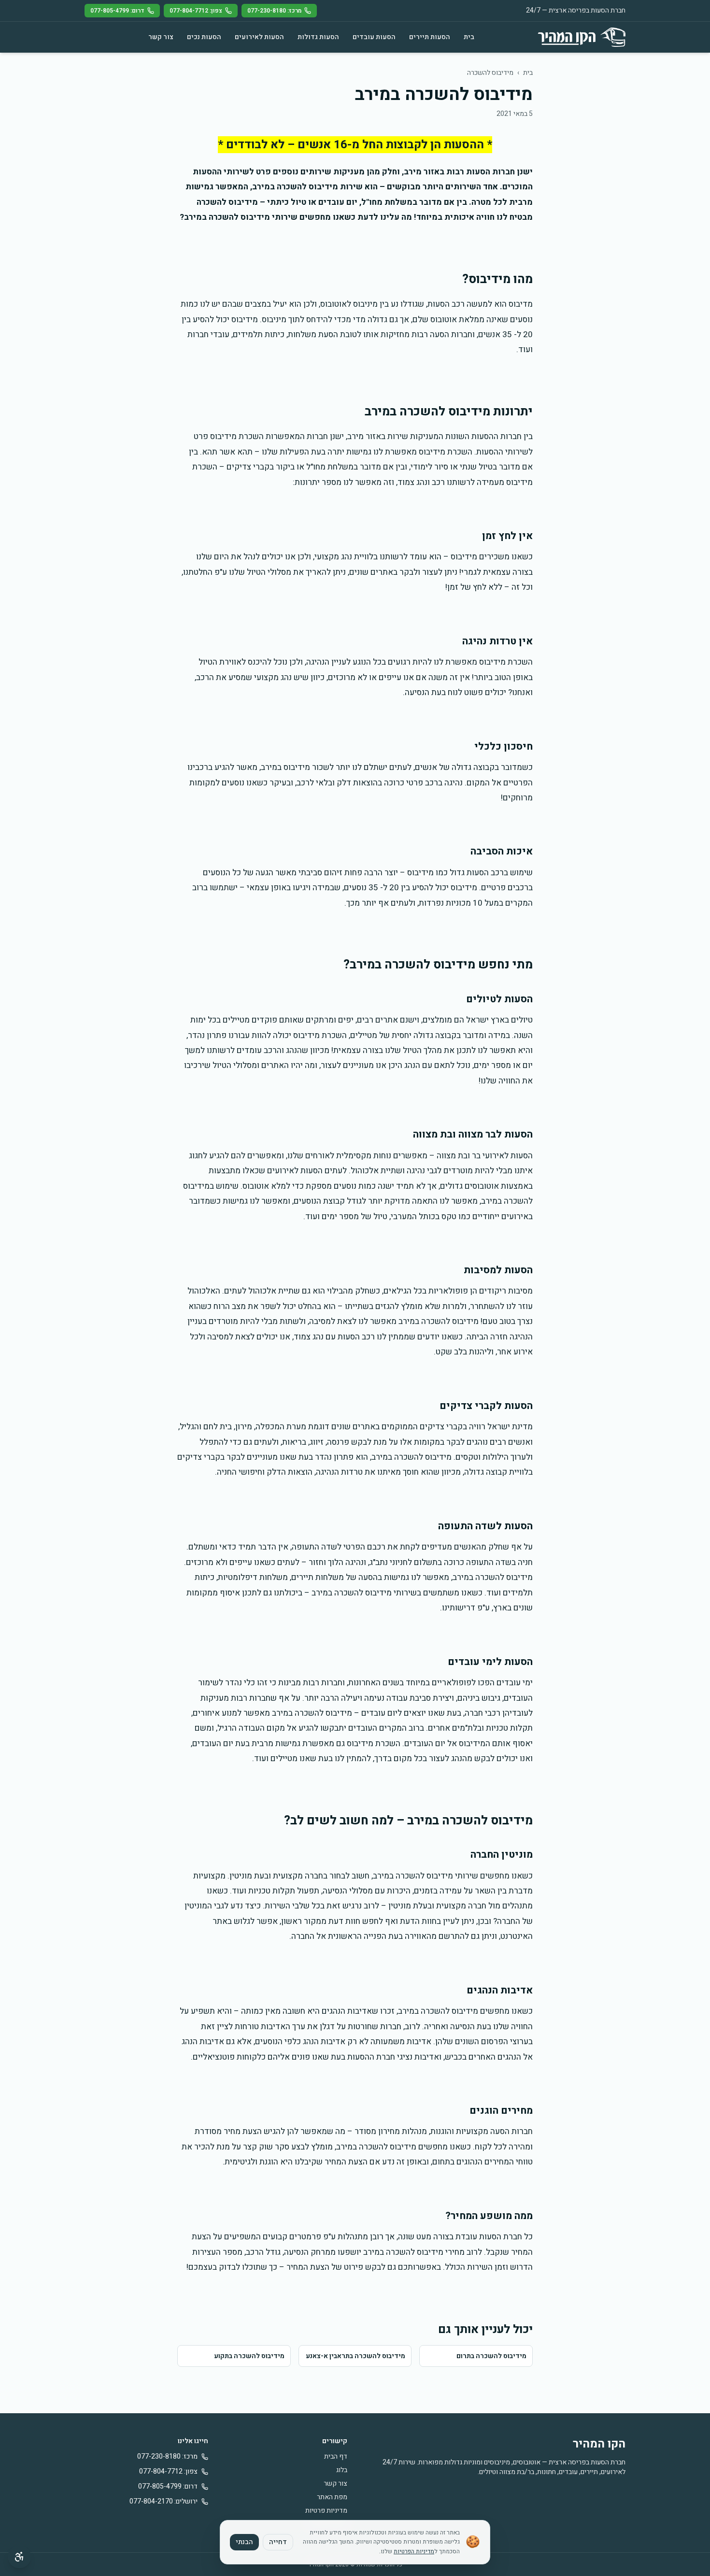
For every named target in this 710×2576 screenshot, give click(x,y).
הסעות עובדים (374, 37)
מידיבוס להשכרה (490, 73)
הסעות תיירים (430, 37)
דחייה (278, 2542)
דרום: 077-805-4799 (117, 11)
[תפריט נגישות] (19, 2557)
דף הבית (336, 2456)
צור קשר (161, 37)
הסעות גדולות (318, 37)
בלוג (342, 2470)
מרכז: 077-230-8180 (274, 11)
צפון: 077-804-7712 (196, 11)
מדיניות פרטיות (326, 2511)
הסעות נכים (204, 37)
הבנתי (244, 2542)
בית (469, 37)
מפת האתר (332, 2497)
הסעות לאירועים (259, 37)
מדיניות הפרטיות (414, 2551)
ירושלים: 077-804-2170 (163, 2502)
